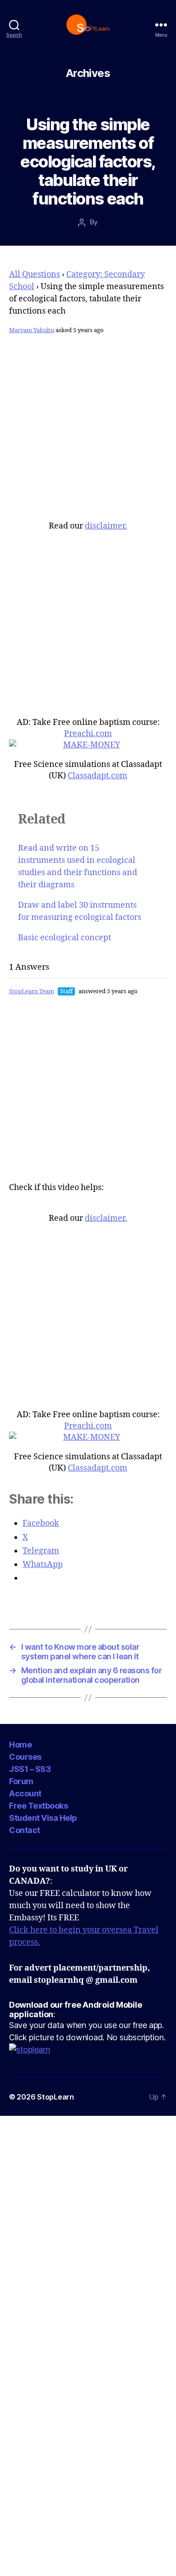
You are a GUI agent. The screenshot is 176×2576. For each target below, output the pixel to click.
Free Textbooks (38, 1806)
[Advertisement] (88, 432)
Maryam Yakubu (32, 330)
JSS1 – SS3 (30, 1769)
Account (25, 1793)
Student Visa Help (43, 1818)
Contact (25, 1830)
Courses (25, 1757)
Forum (21, 1781)
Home (20, 1745)
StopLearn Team (32, 991)
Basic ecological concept (65, 938)
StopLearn (56, 2097)
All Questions (35, 274)
